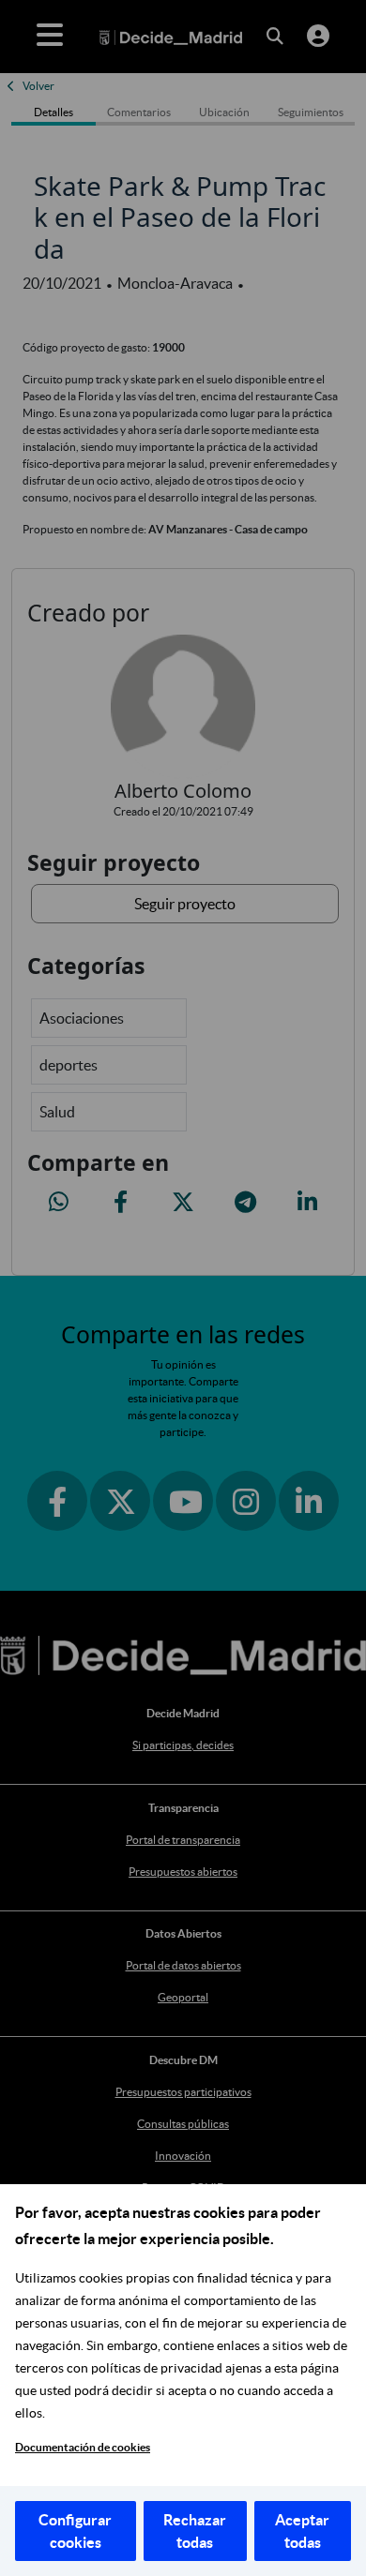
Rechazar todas (195, 2531)
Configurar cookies (75, 2531)
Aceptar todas (302, 2531)
